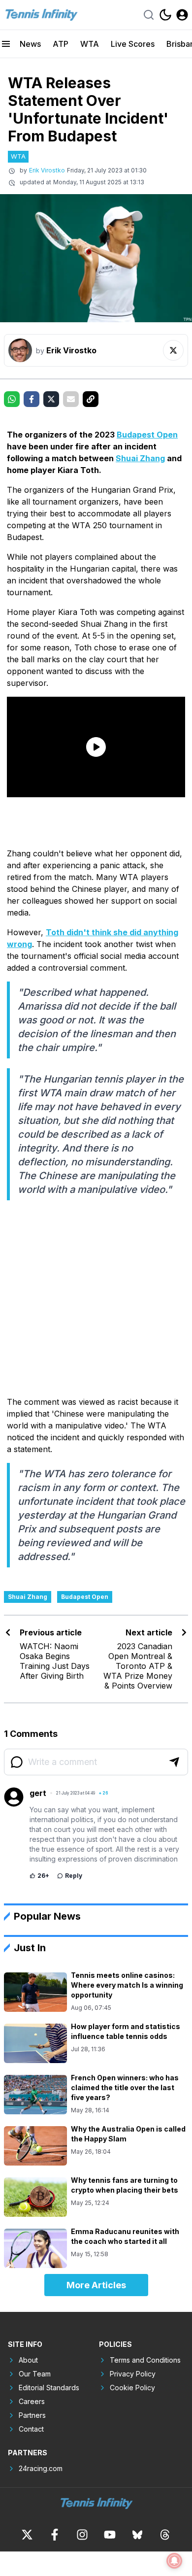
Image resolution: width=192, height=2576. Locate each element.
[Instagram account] (82, 2535)
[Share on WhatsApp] (12, 399)
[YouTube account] (110, 2535)
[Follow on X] (173, 350)
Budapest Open (147, 435)
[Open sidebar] (6, 44)
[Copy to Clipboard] (91, 399)
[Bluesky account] (137, 2535)
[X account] (27, 2535)
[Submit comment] (174, 1762)
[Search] (149, 15)
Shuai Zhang (140, 458)
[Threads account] (165, 2535)
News (30, 44)
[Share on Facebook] (32, 399)
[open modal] (182, 15)
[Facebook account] (55, 2535)
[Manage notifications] (174, 2561)
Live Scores (133, 44)
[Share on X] (51, 399)
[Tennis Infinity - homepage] (41, 15)
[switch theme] (165, 15)
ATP (61, 44)
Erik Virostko (47, 170)
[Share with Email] (71, 399)
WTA (90, 44)
